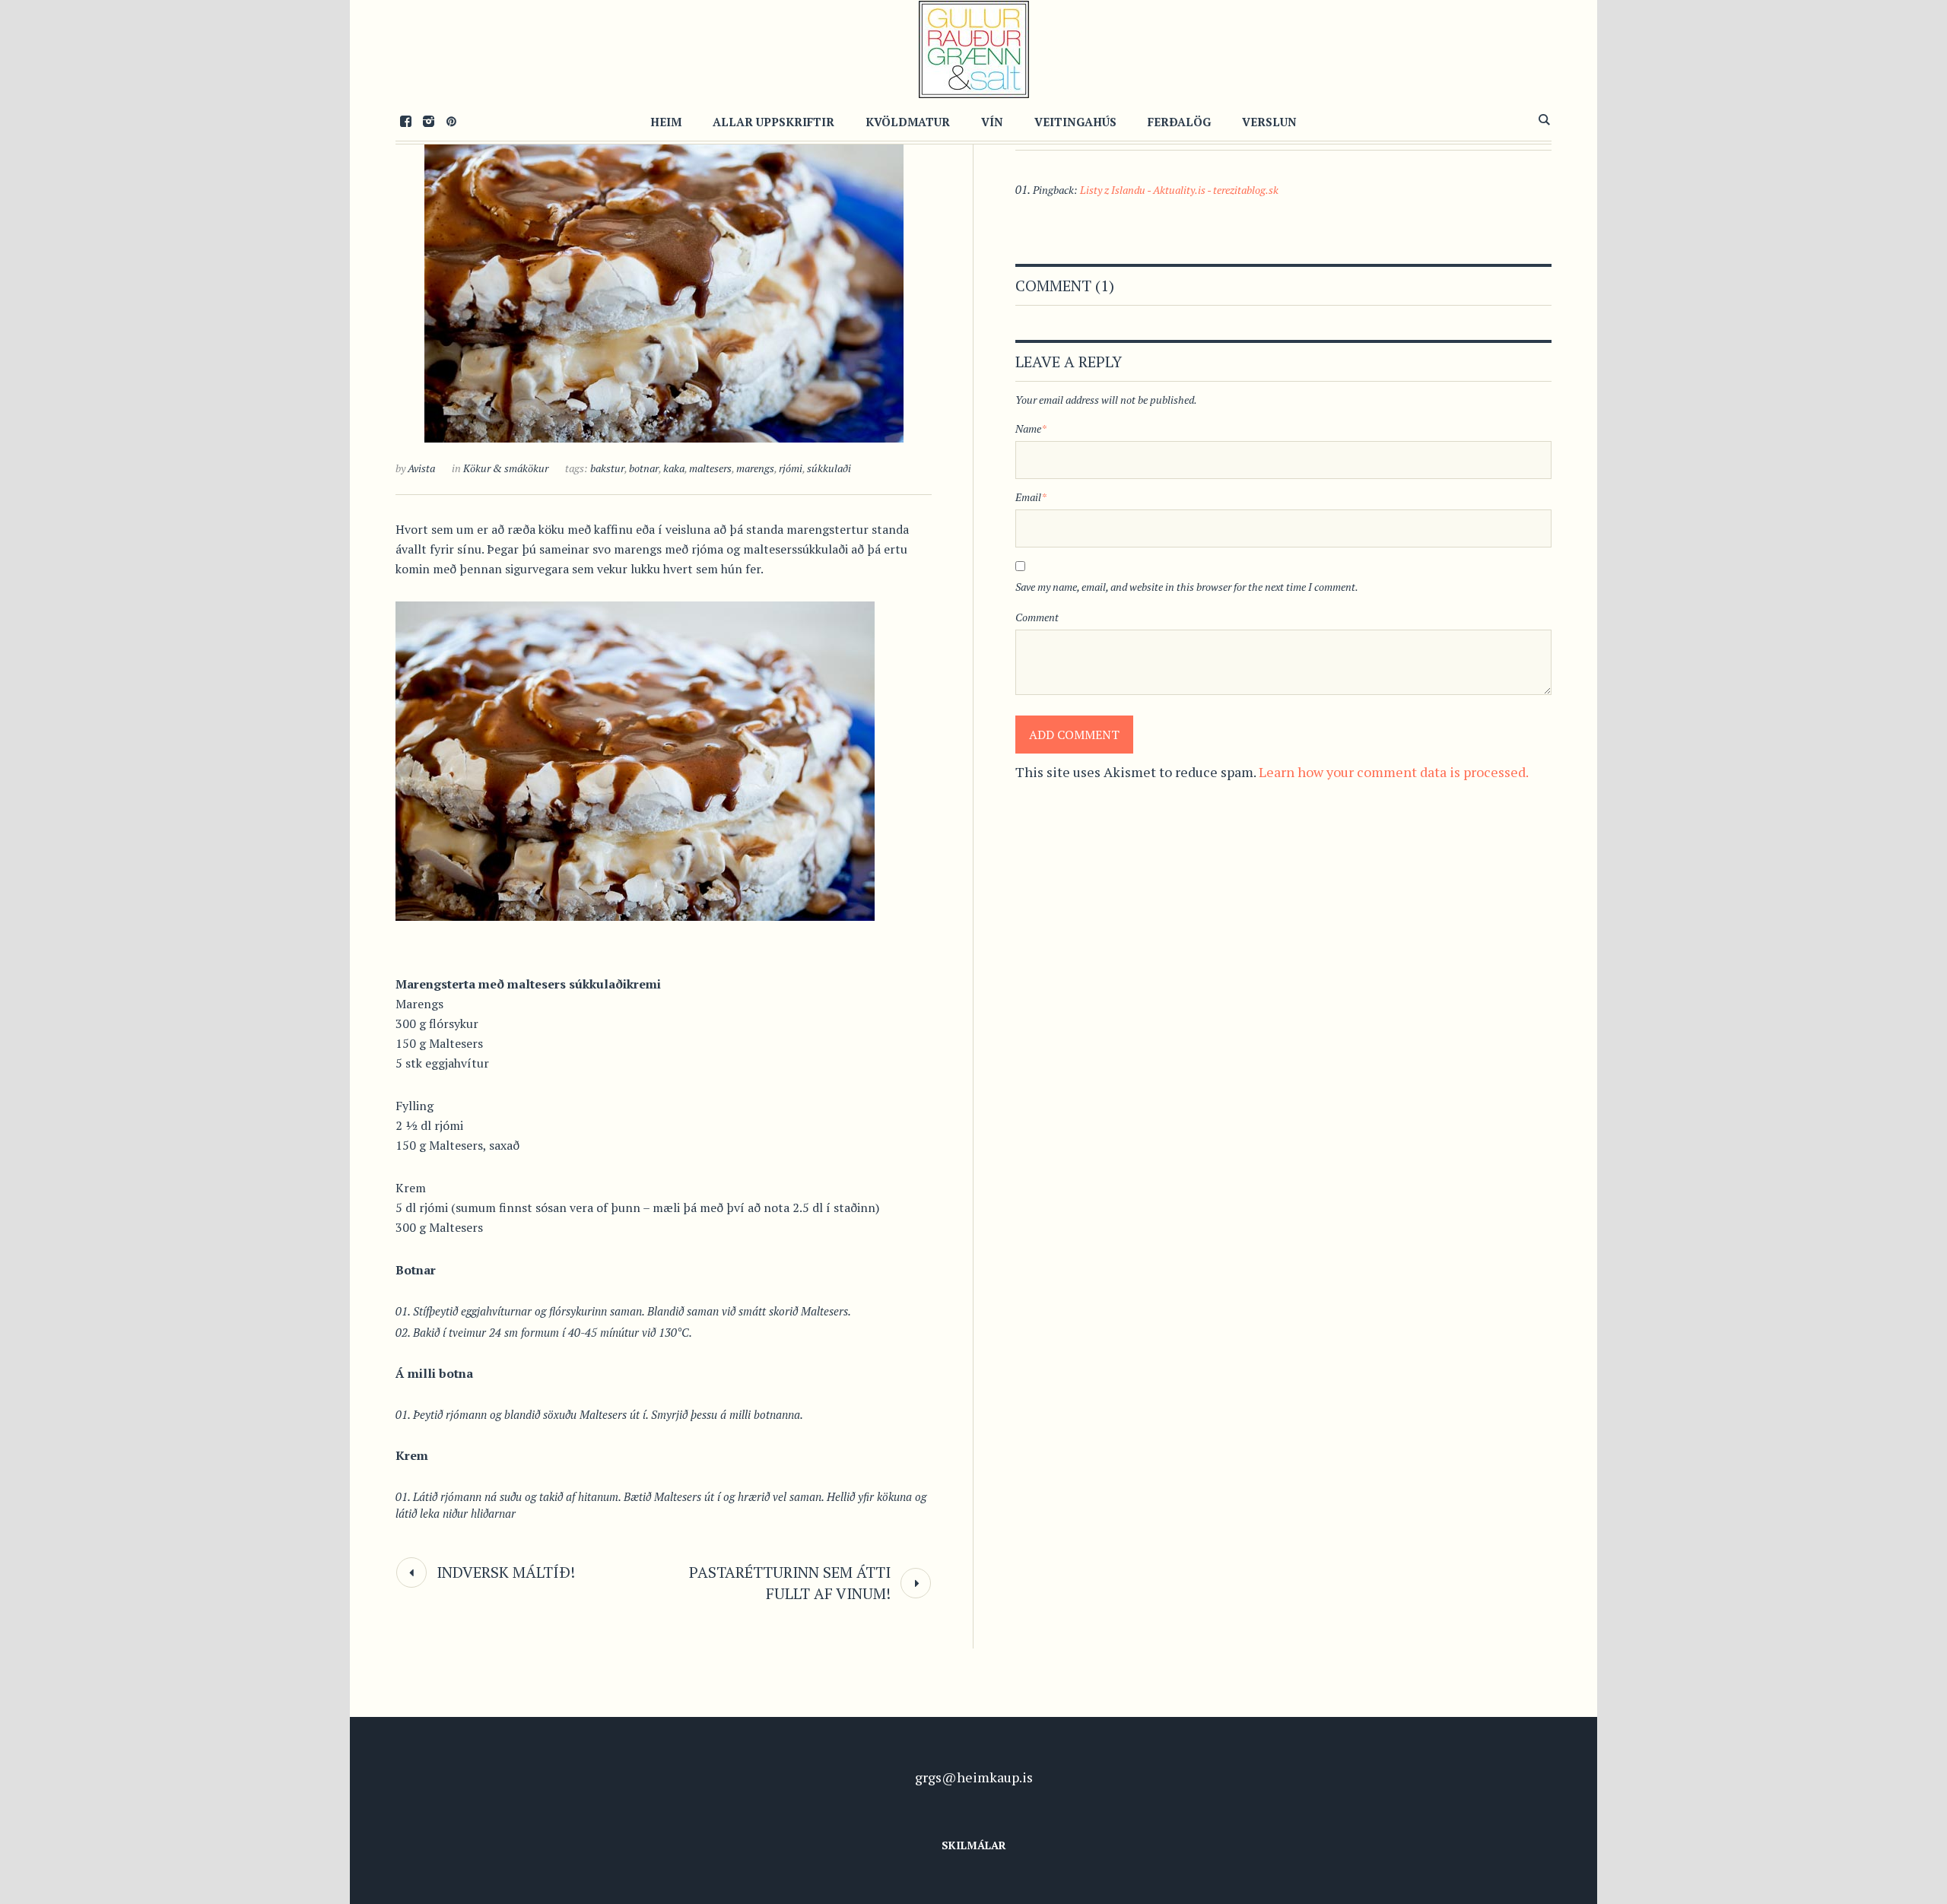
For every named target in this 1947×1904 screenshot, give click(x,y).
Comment (1037, 617)
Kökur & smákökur (506, 468)
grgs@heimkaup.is (974, 1777)
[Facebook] (405, 121)
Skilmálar (974, 1845)
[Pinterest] (451, 121)
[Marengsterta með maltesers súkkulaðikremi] (664, 274)
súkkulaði (829, 468)
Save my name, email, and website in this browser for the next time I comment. (1187, 587)
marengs (755, 468)
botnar (644, 468)
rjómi (791, 468)
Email (1031, 497)
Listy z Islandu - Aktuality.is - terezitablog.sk (1179, 190)
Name (1031, 428)
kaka (674, 468)
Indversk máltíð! (506, 1572)
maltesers (710, 468)
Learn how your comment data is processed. (1394, 772)
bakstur (607, 468)
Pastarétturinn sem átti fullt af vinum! (790, 1583)
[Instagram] (428, 121)
